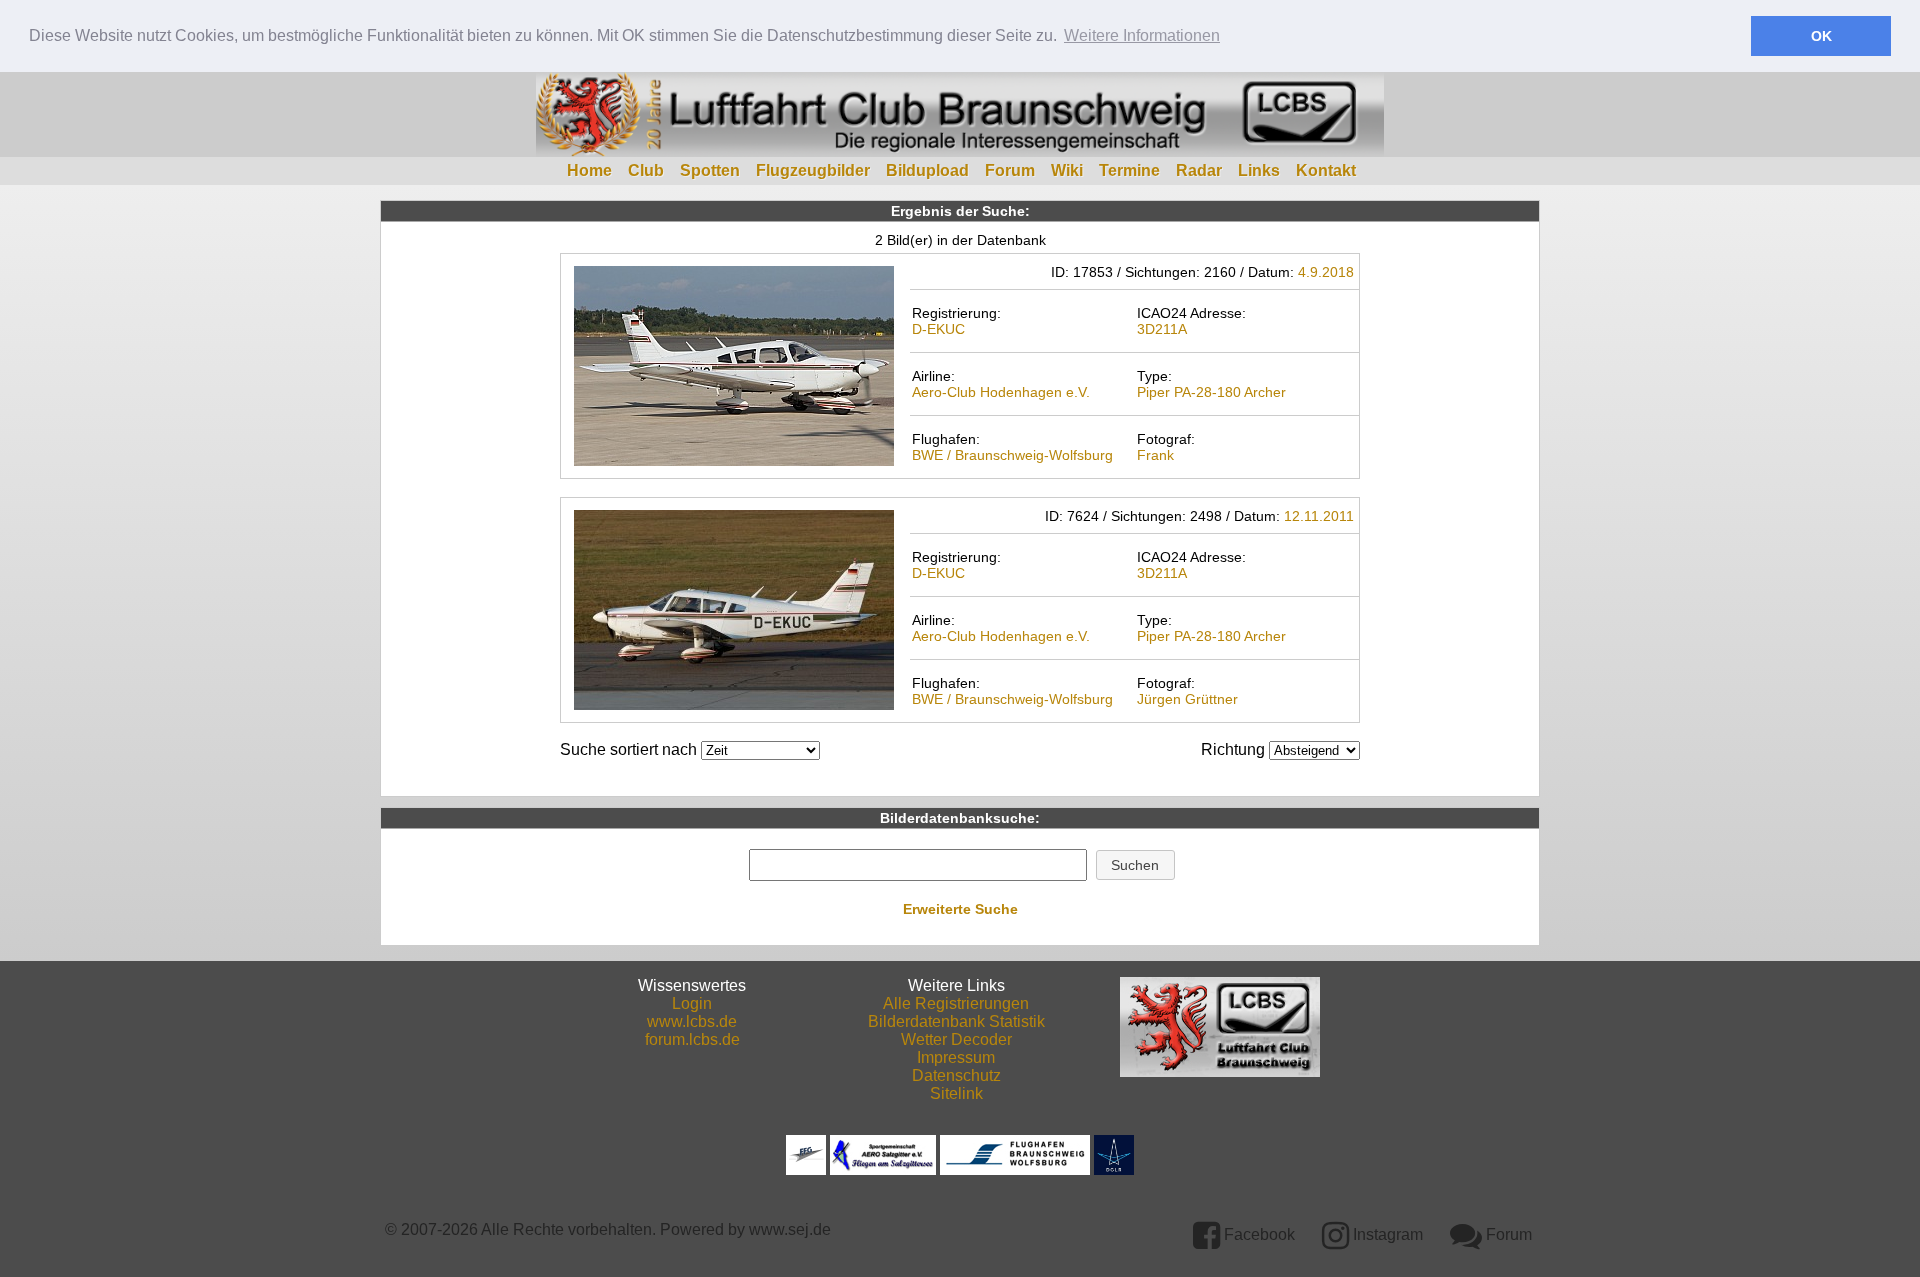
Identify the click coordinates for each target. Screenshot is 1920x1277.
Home (589, 170)
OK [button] (1821, 36)
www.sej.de (790, 1229)
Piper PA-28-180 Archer (1211, 392)
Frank (1155, 455)
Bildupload (927, 170)
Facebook (1257, 1234)
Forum (1010, 170)
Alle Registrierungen (956, 1003)
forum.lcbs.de (692, 1039)
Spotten (710, 170)
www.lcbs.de (692, 1021)
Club (646, 170)
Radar (1199, 170)
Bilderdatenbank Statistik (956, 1021)
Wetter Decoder (956, 1039)
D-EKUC (938, 329)
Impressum (956, 1057)
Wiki (1067, 170)
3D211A (1162, 329)
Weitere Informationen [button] (1142, 35)
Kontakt (1326, 170)
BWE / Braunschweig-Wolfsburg (1012, 455)
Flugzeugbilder (813, 170)
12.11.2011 (1319, 516)
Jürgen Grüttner (1187, 699)
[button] (1135, 865)
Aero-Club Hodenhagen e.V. (1001, 392)
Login (692, 1003)
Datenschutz (956, 1075)
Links (1259, 170)
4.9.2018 (1326, 272)
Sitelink (956, 1093)
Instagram (1386, 1234)
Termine (1129, 170)
